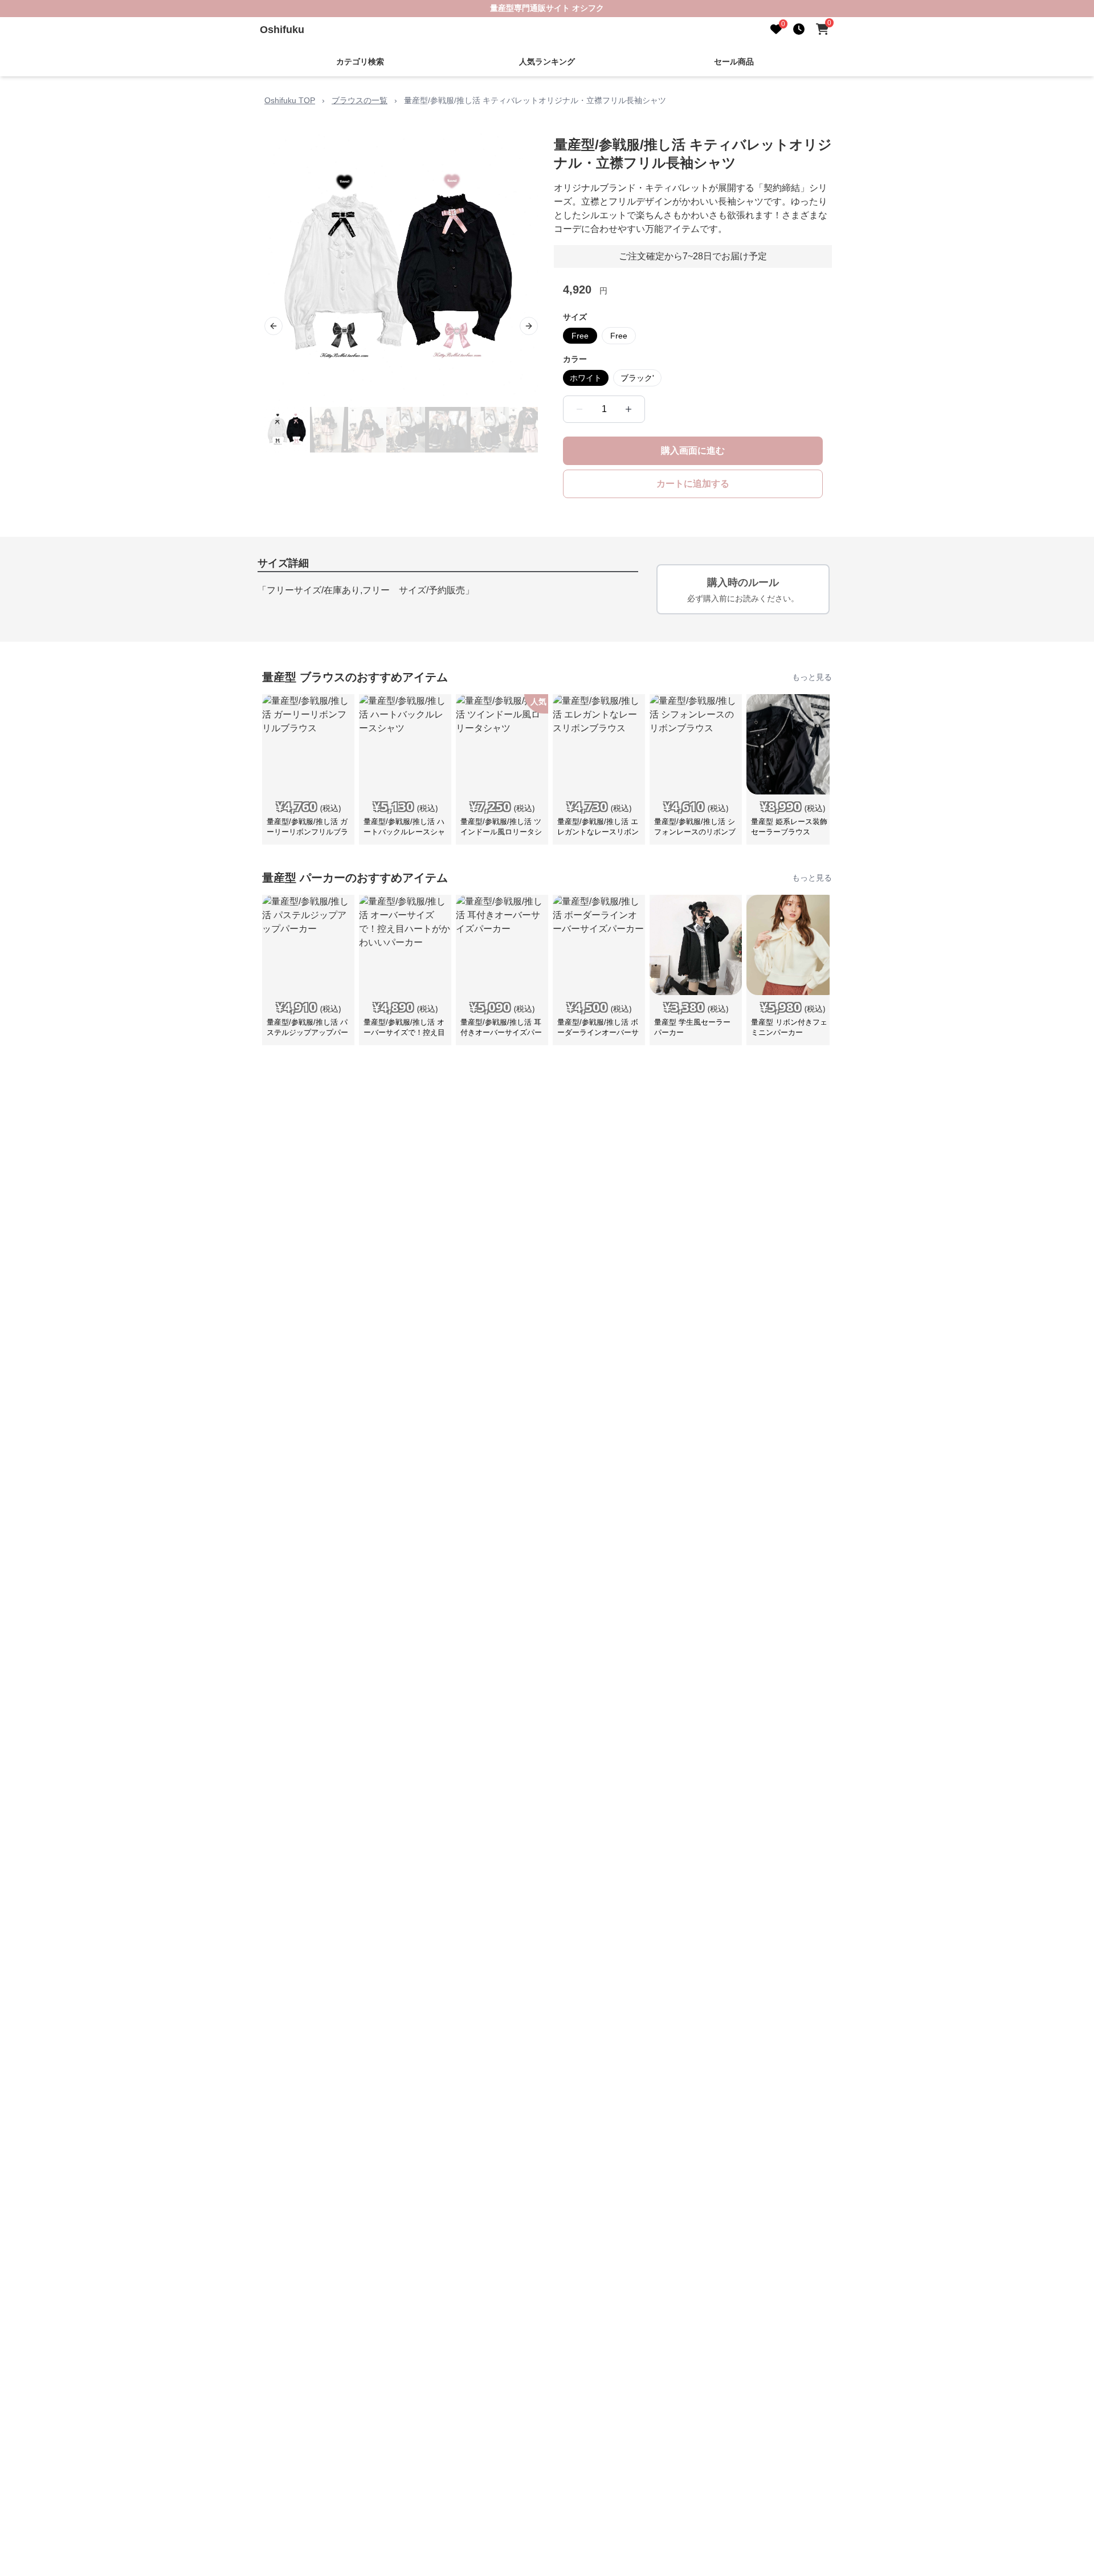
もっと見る (812, 677)
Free (580, 336)
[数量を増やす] (628, 409)
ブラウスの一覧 (360, 100)
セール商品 (734, 62)
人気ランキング (547, 62)
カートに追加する (693, 484)
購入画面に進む (693, 451)
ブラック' (637, 378)
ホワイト (586, 378)
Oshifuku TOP (290, 100)
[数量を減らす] (579, 409)
